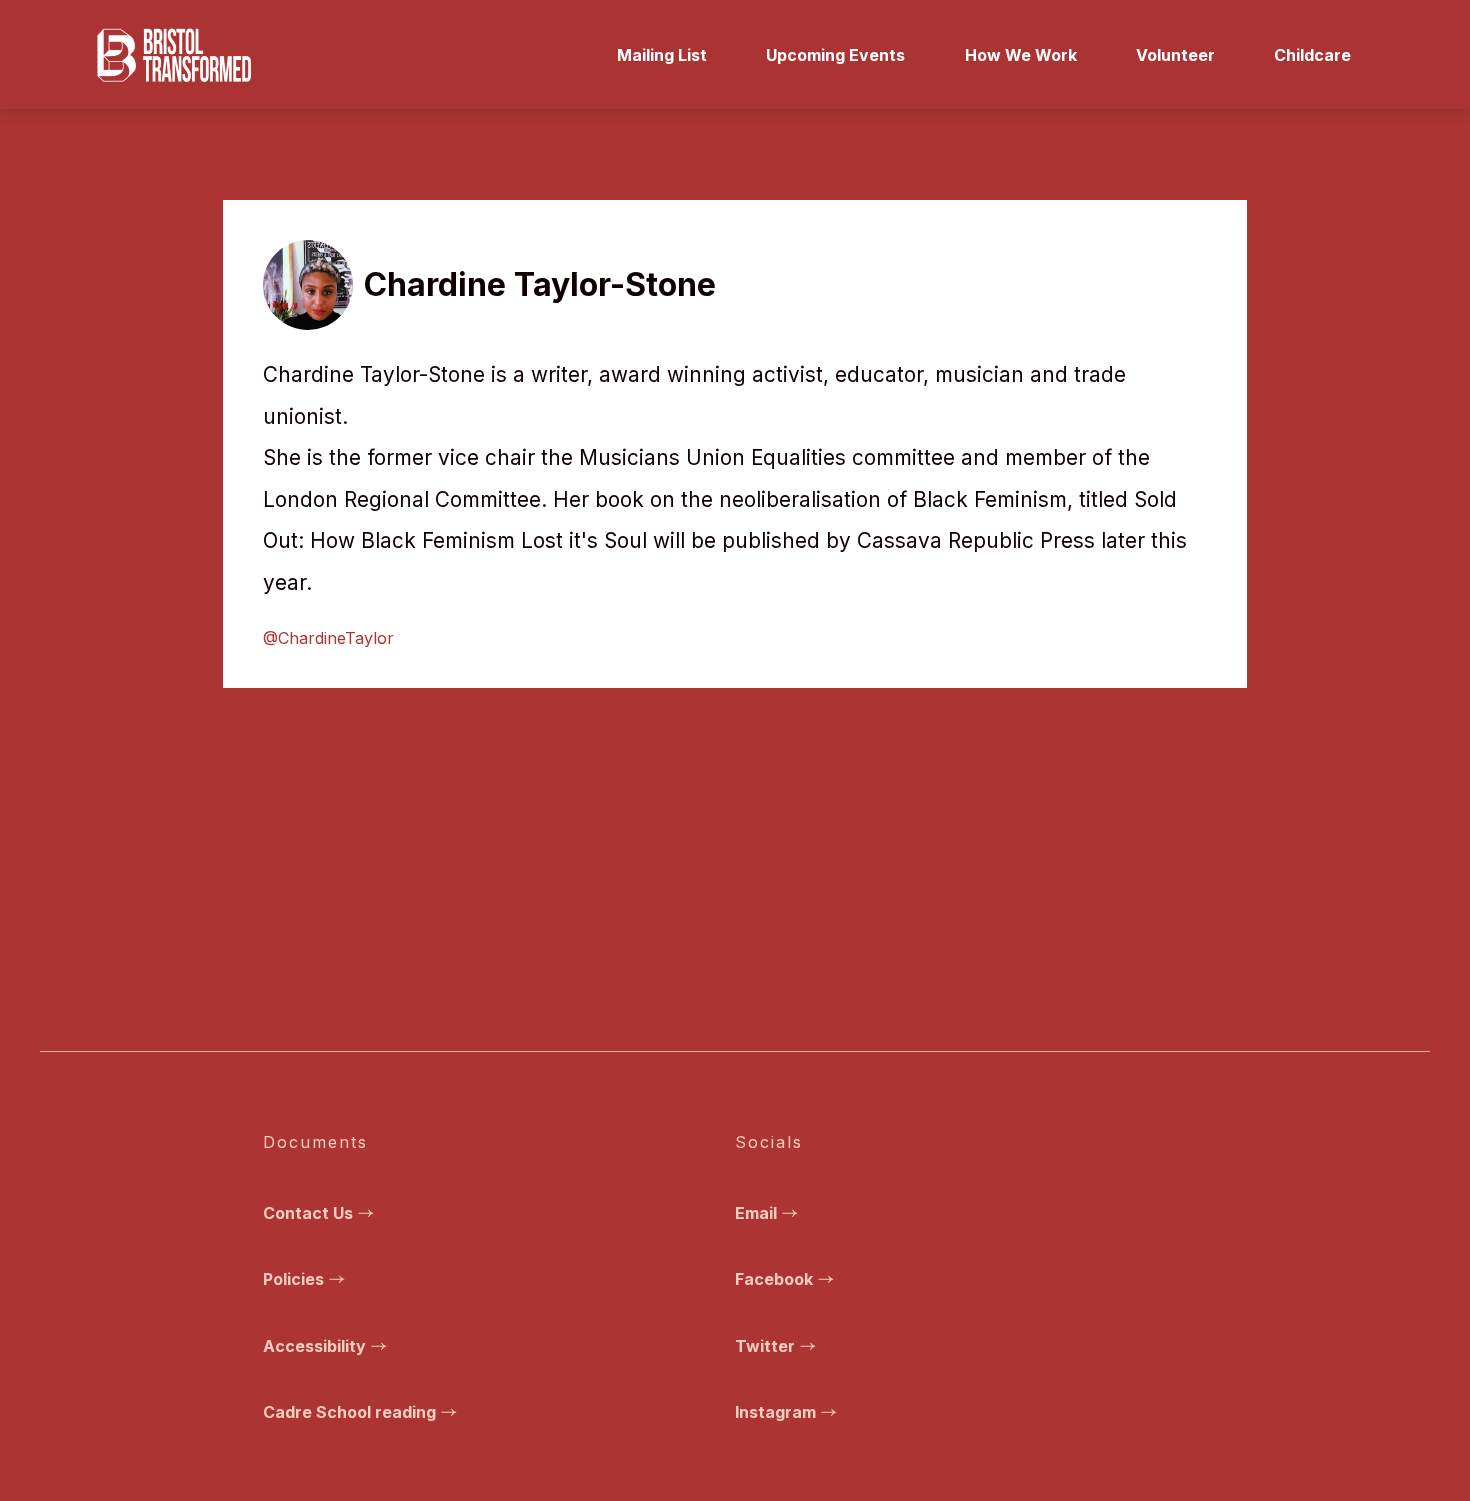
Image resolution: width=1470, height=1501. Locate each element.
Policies (293, 1279)
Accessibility (314, 1346)
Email (756, 1213)
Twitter (765, 1346)
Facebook (774, 1279)
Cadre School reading (349, 1412)
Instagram (775, 1412)
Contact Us (308, 1213)
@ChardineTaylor (328, 638)
